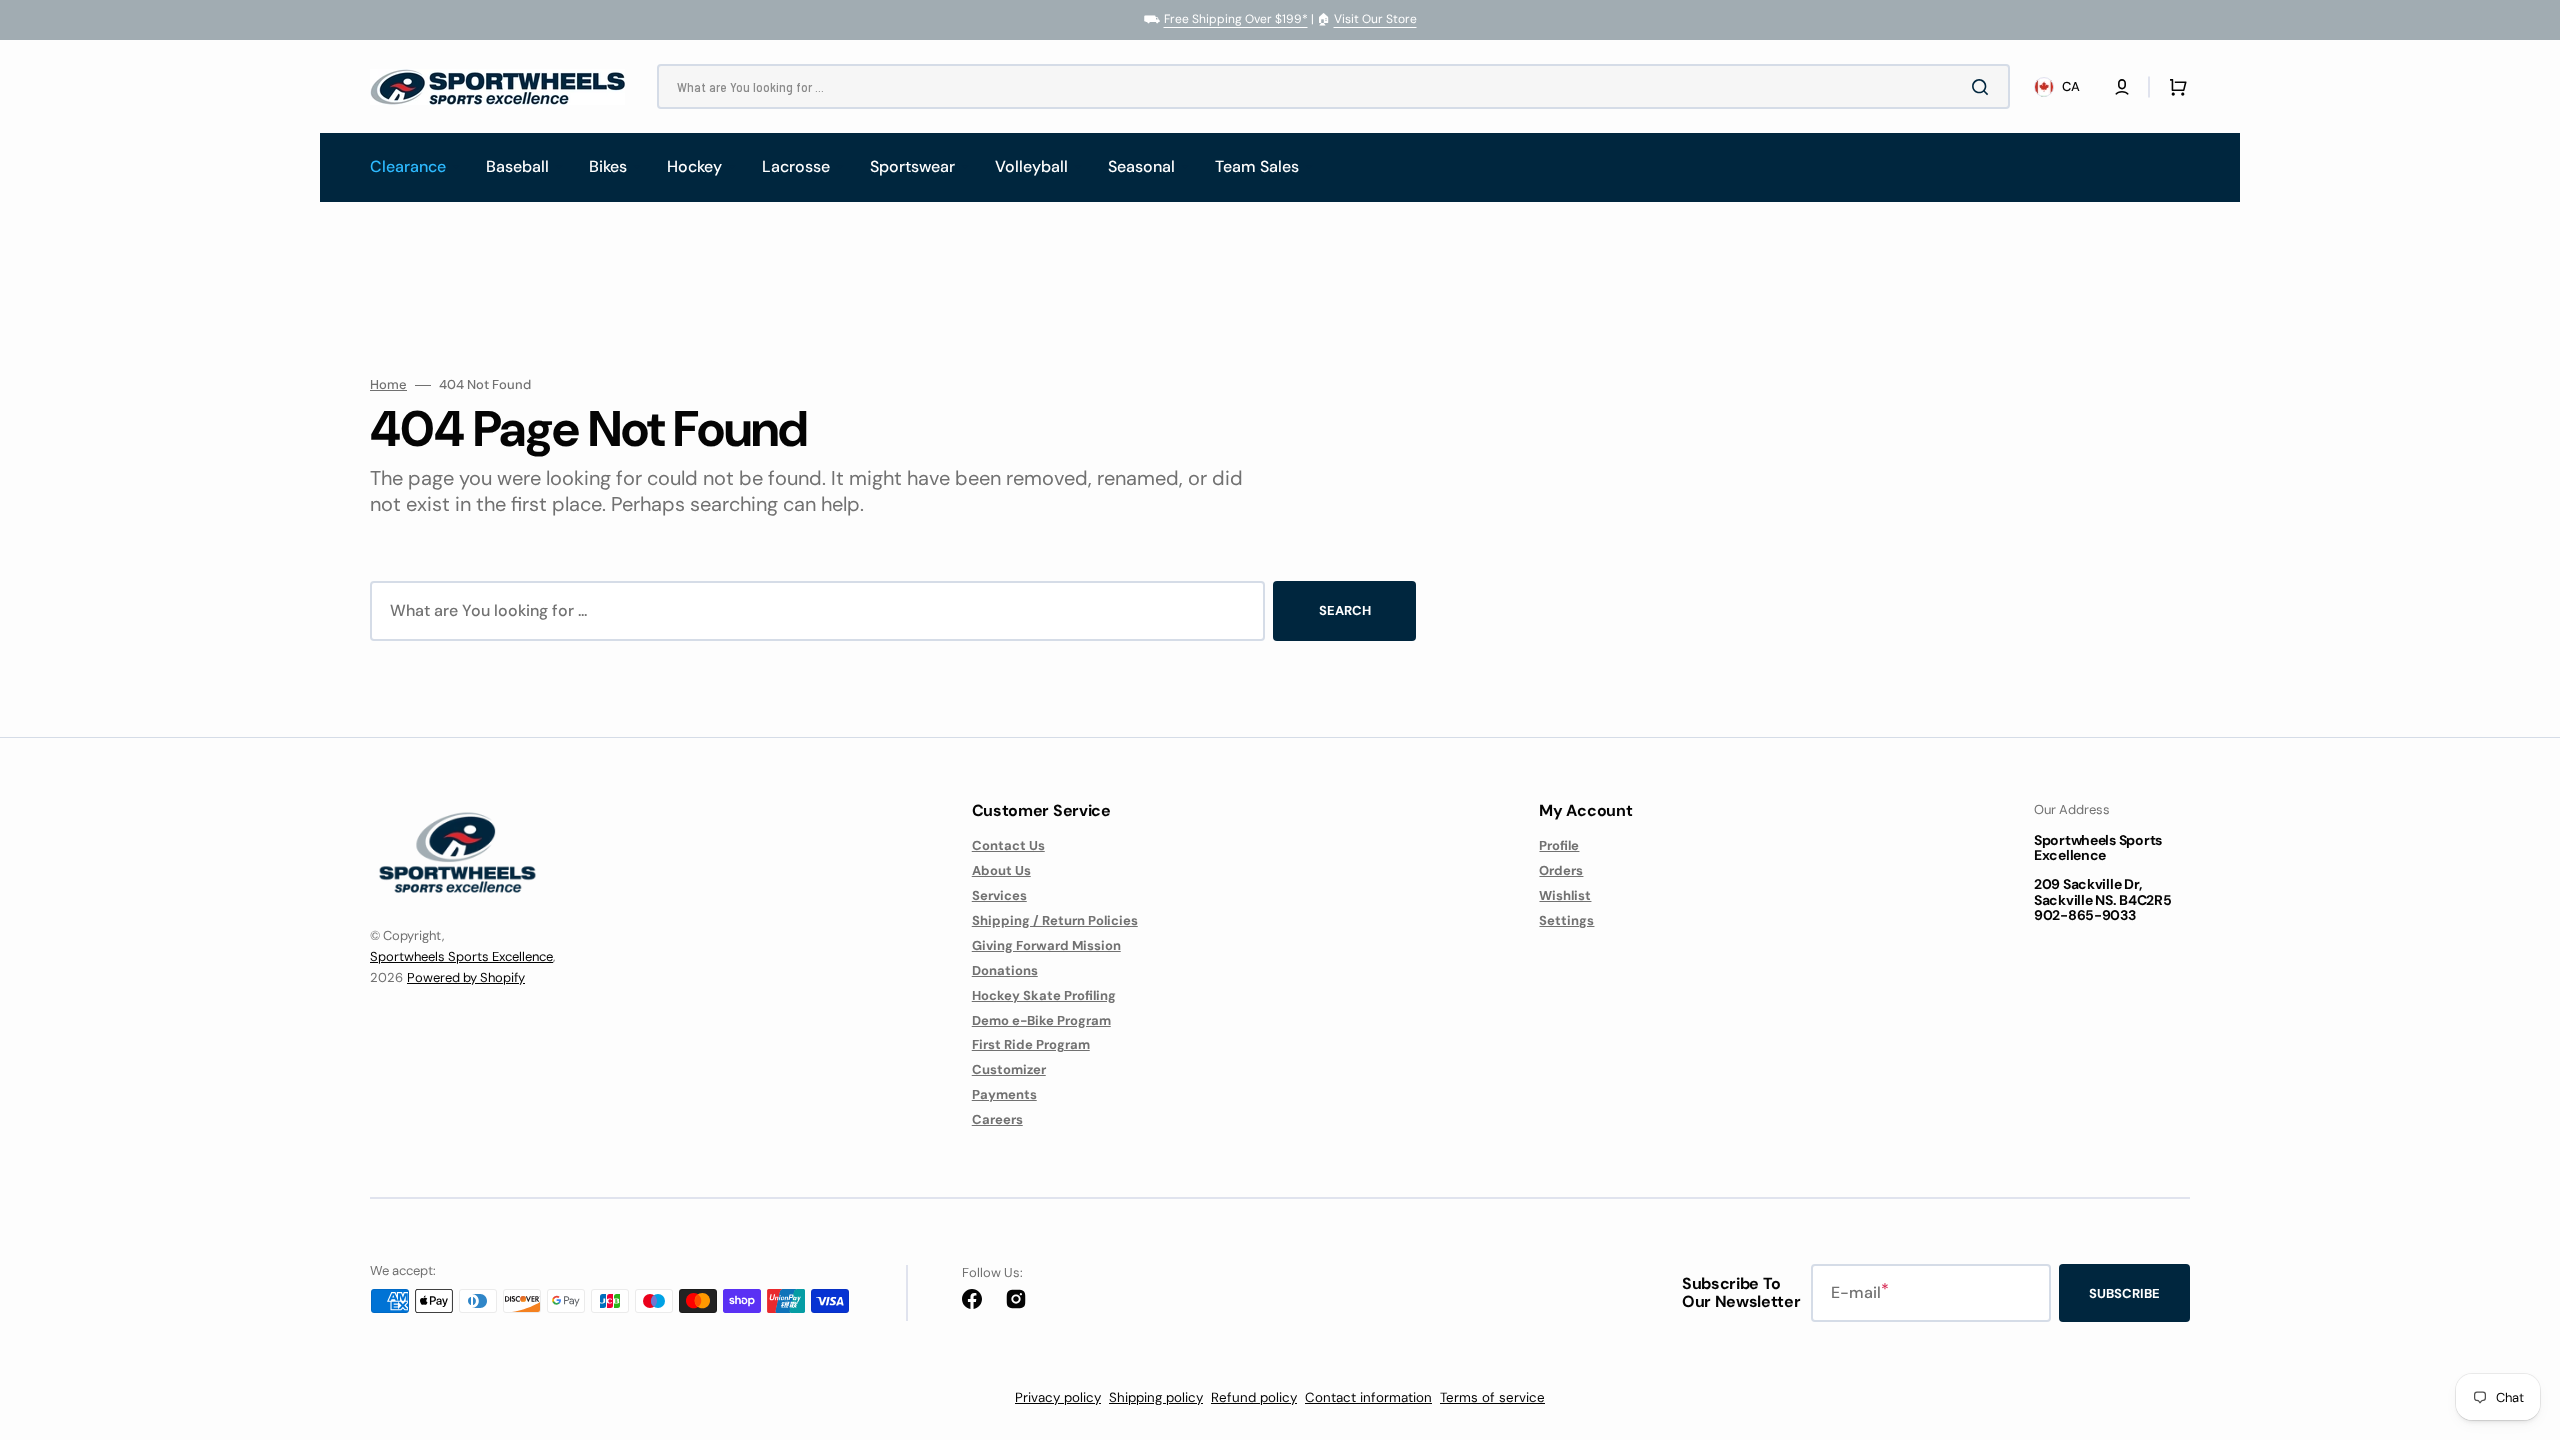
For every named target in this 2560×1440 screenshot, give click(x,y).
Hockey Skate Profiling (1044, 995)
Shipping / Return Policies (1055, 920)
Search (1345, 610)
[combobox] (1333, 86)
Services (999, 895)
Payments (1004, 1094)
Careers (997, 1119)
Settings (1566, 920)
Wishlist (1565, 895)
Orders (1561, 870)
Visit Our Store (1375, 19)
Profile (1559, 846)
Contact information (1368, 1397)
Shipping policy (1156, 1397)
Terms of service (1492, 1397)
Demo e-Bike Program (1041, 1020)
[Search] (1984, 87)
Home (388, 385)
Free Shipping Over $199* (1236, 19)
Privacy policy (1058, 1397)
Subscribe (2124, 1293)
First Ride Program (1031, 1044)
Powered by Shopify (466, 977)
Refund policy (1254, 1397)
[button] (2122, 87)
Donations (1005, 970)
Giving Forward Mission (1046, 945)
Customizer (1009, 1069)
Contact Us (1008, 846)
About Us (1001, 870)
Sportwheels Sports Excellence (461, 956)
